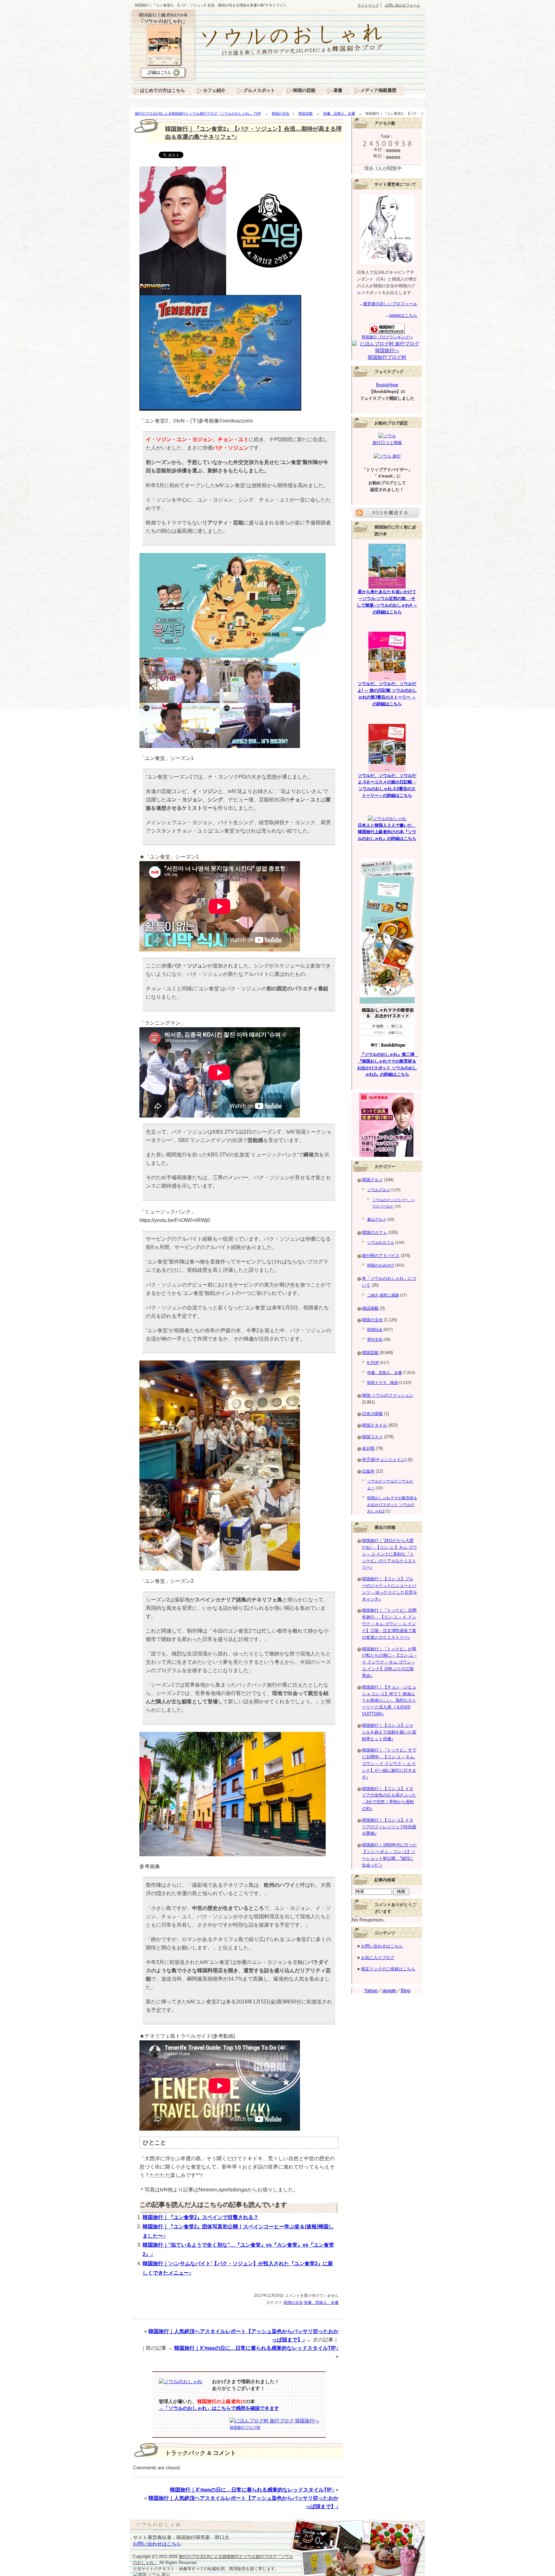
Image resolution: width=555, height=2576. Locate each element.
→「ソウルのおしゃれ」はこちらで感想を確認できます (219, 2408)
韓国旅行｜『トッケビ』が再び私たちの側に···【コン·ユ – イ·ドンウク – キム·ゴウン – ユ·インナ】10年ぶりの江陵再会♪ (389, 1662)
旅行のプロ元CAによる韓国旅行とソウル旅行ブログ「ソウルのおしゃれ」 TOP (198, 113)
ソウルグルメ (379, 1190)
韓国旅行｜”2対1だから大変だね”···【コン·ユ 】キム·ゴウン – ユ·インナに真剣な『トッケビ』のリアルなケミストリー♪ (389, 1554)
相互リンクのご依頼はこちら (388, 1969)
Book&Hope (387, 385)
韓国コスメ (372, 1437)
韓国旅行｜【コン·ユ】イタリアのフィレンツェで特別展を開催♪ (389, 1827)
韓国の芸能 (304, 90)
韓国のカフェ (374, 1232)
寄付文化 (375, 1340)
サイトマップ (368, 5)
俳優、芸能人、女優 (339, 113)
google (389, 1991)
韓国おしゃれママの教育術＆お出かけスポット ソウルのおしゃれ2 (392, 1505)
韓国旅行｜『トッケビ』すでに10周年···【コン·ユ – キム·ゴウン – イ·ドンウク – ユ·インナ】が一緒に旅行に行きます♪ (389, 1763)
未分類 (368, 1448)
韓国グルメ (372, 1180)
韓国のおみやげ (381, 1265)
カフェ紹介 (214, 90)
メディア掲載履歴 (378, 90)
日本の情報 (372, 1414)
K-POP (373, 1363)
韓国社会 (375, 1330)
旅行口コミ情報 (387, 443)
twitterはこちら (403, 315)
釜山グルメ (377, 1219)
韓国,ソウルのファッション (388, 1395)
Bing (405, 1991)
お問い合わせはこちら (382, 1946)
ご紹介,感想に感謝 (383, 1295)
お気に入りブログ (378, 1958)
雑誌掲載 (370, 1308)
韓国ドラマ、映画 (383, 1383)
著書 (338, 90)
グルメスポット (259, 90)
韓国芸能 (305, 113)
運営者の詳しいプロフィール (390, 304)
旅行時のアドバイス (381, 1256)
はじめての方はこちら (163, 90)
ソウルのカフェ (381, 1243)
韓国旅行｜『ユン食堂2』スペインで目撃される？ (201, 2217)
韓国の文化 (281, 113)
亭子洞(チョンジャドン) (384, 1460)
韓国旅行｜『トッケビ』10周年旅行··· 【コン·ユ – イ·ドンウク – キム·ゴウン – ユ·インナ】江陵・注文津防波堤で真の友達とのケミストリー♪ (389, 1624)
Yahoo (371, 1991)
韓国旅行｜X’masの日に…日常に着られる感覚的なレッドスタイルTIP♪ (256, 2348)
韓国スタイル (374, 1425)
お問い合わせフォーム (402, 5)
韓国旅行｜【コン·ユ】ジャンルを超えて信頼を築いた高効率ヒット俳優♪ (389, 1732)
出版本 (368, 1471)
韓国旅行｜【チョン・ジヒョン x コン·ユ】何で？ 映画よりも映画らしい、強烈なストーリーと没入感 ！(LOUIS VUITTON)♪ (389, 1700)
